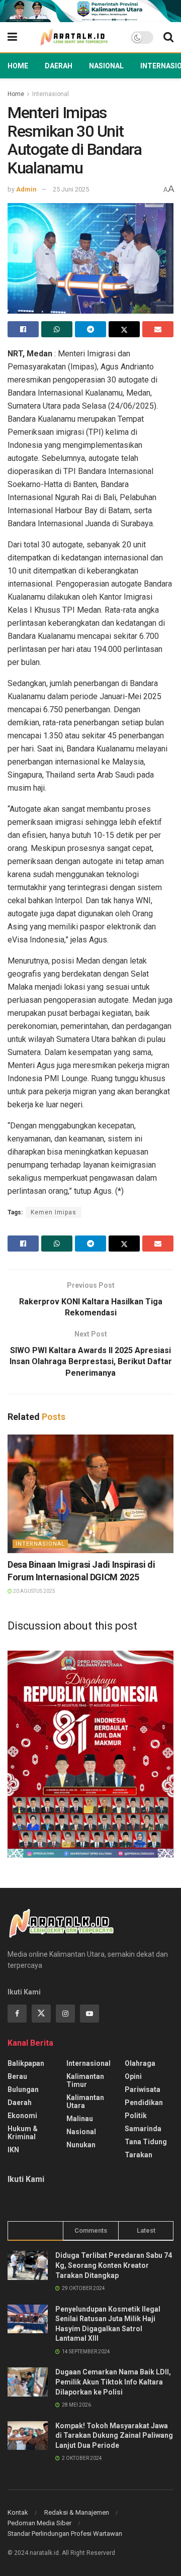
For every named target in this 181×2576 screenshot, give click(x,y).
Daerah (59, 66)
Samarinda (143, 2129)
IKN (13, 2150)
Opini (133, 2076)
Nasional (106, 66)
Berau (17, 2076)
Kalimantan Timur (85, 2080)
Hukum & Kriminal (23, 2133)
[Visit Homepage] (74, 37)
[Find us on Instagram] (65, 2014)
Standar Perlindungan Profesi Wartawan (65, 2534)
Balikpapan (26, 2063)
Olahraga (140, 2063)
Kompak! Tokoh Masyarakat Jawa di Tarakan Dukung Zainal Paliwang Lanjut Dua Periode (114, 2436)
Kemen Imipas (54, 1212)
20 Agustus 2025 (34, 1591)
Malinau (80, 2119)
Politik (136, 2116)
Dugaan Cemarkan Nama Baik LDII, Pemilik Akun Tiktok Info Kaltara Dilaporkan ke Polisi (113, 2382)
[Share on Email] (158, 329)
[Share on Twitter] (124, 329)
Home (18, 66)
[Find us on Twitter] (41, 2014)
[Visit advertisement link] (90, 11)
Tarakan (139, 2155)
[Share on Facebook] (23, 329)
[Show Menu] (12, 37)
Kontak (18, 2512)
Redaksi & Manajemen (77, 2512)
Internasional (51, 94)
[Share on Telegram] (90, 329)
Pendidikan (144, 2103)
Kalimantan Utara (85, 2102)
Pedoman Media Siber (39, 2523)
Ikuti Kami (26, 2179)
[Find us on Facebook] (17, 2014)
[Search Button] (168, 37)
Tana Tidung (146, 2142)
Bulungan (23, 2089)
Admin (26, 189)
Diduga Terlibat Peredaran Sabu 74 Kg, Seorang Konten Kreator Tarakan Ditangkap (114, 2265)
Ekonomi (22, 2116)
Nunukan (81, 2145)
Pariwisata (143, 2089)
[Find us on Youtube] (89, 2014)
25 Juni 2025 (71, 189)
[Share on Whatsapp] (57, 329)
